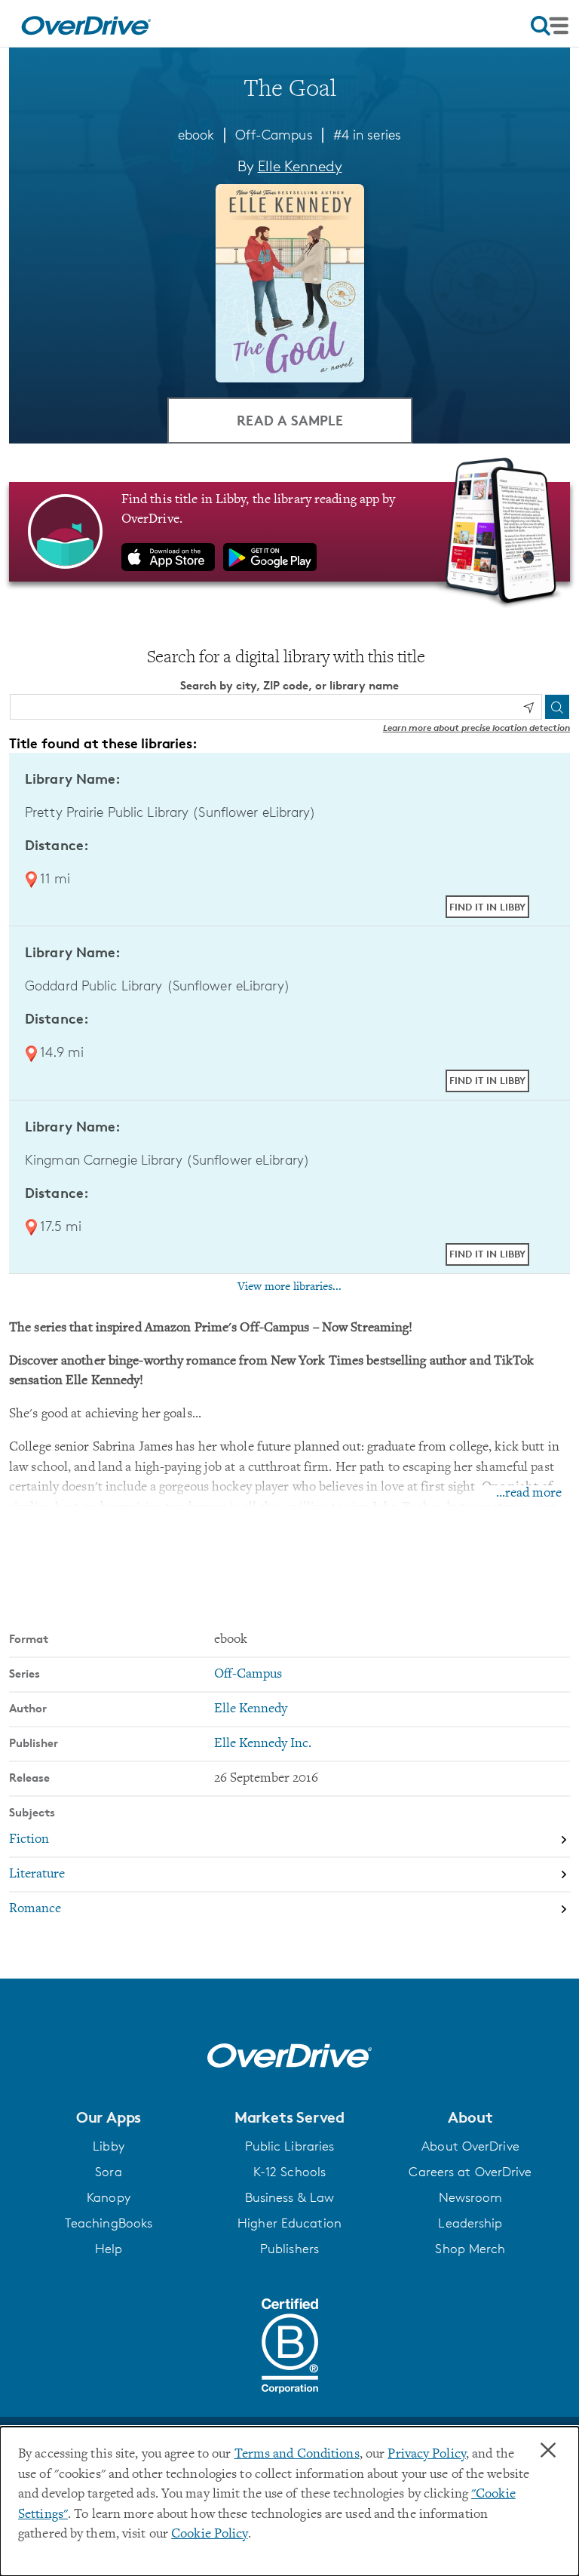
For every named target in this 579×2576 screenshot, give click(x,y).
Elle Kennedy (300, 166)
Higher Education (289, 2223)
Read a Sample (290, 420)
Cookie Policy (209, 2535)
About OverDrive (470, 2146)
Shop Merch (470, 2249)
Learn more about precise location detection (476, 728)
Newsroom (471, 2197)
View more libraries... (289, 1287)
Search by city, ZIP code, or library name (289, 685)
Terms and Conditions (297, 2455)
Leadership (470, 2223)
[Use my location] (528, 708)
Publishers (289, 2249)
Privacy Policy (427, 2455)
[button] (109, 2117)
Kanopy (109, 2197)
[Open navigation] (550, 26)
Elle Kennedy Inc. (263, 1744)
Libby (109, 2146)
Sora (108, 2172)
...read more (529, 1494)
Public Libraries (290, 2146)
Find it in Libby (487, 907)
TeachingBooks (109, 2223)
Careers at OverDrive (470, 2172)
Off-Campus (274, 134)
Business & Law (290, 2197)
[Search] (557, 707)
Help (109, 2249)
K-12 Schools (289, 2172)
